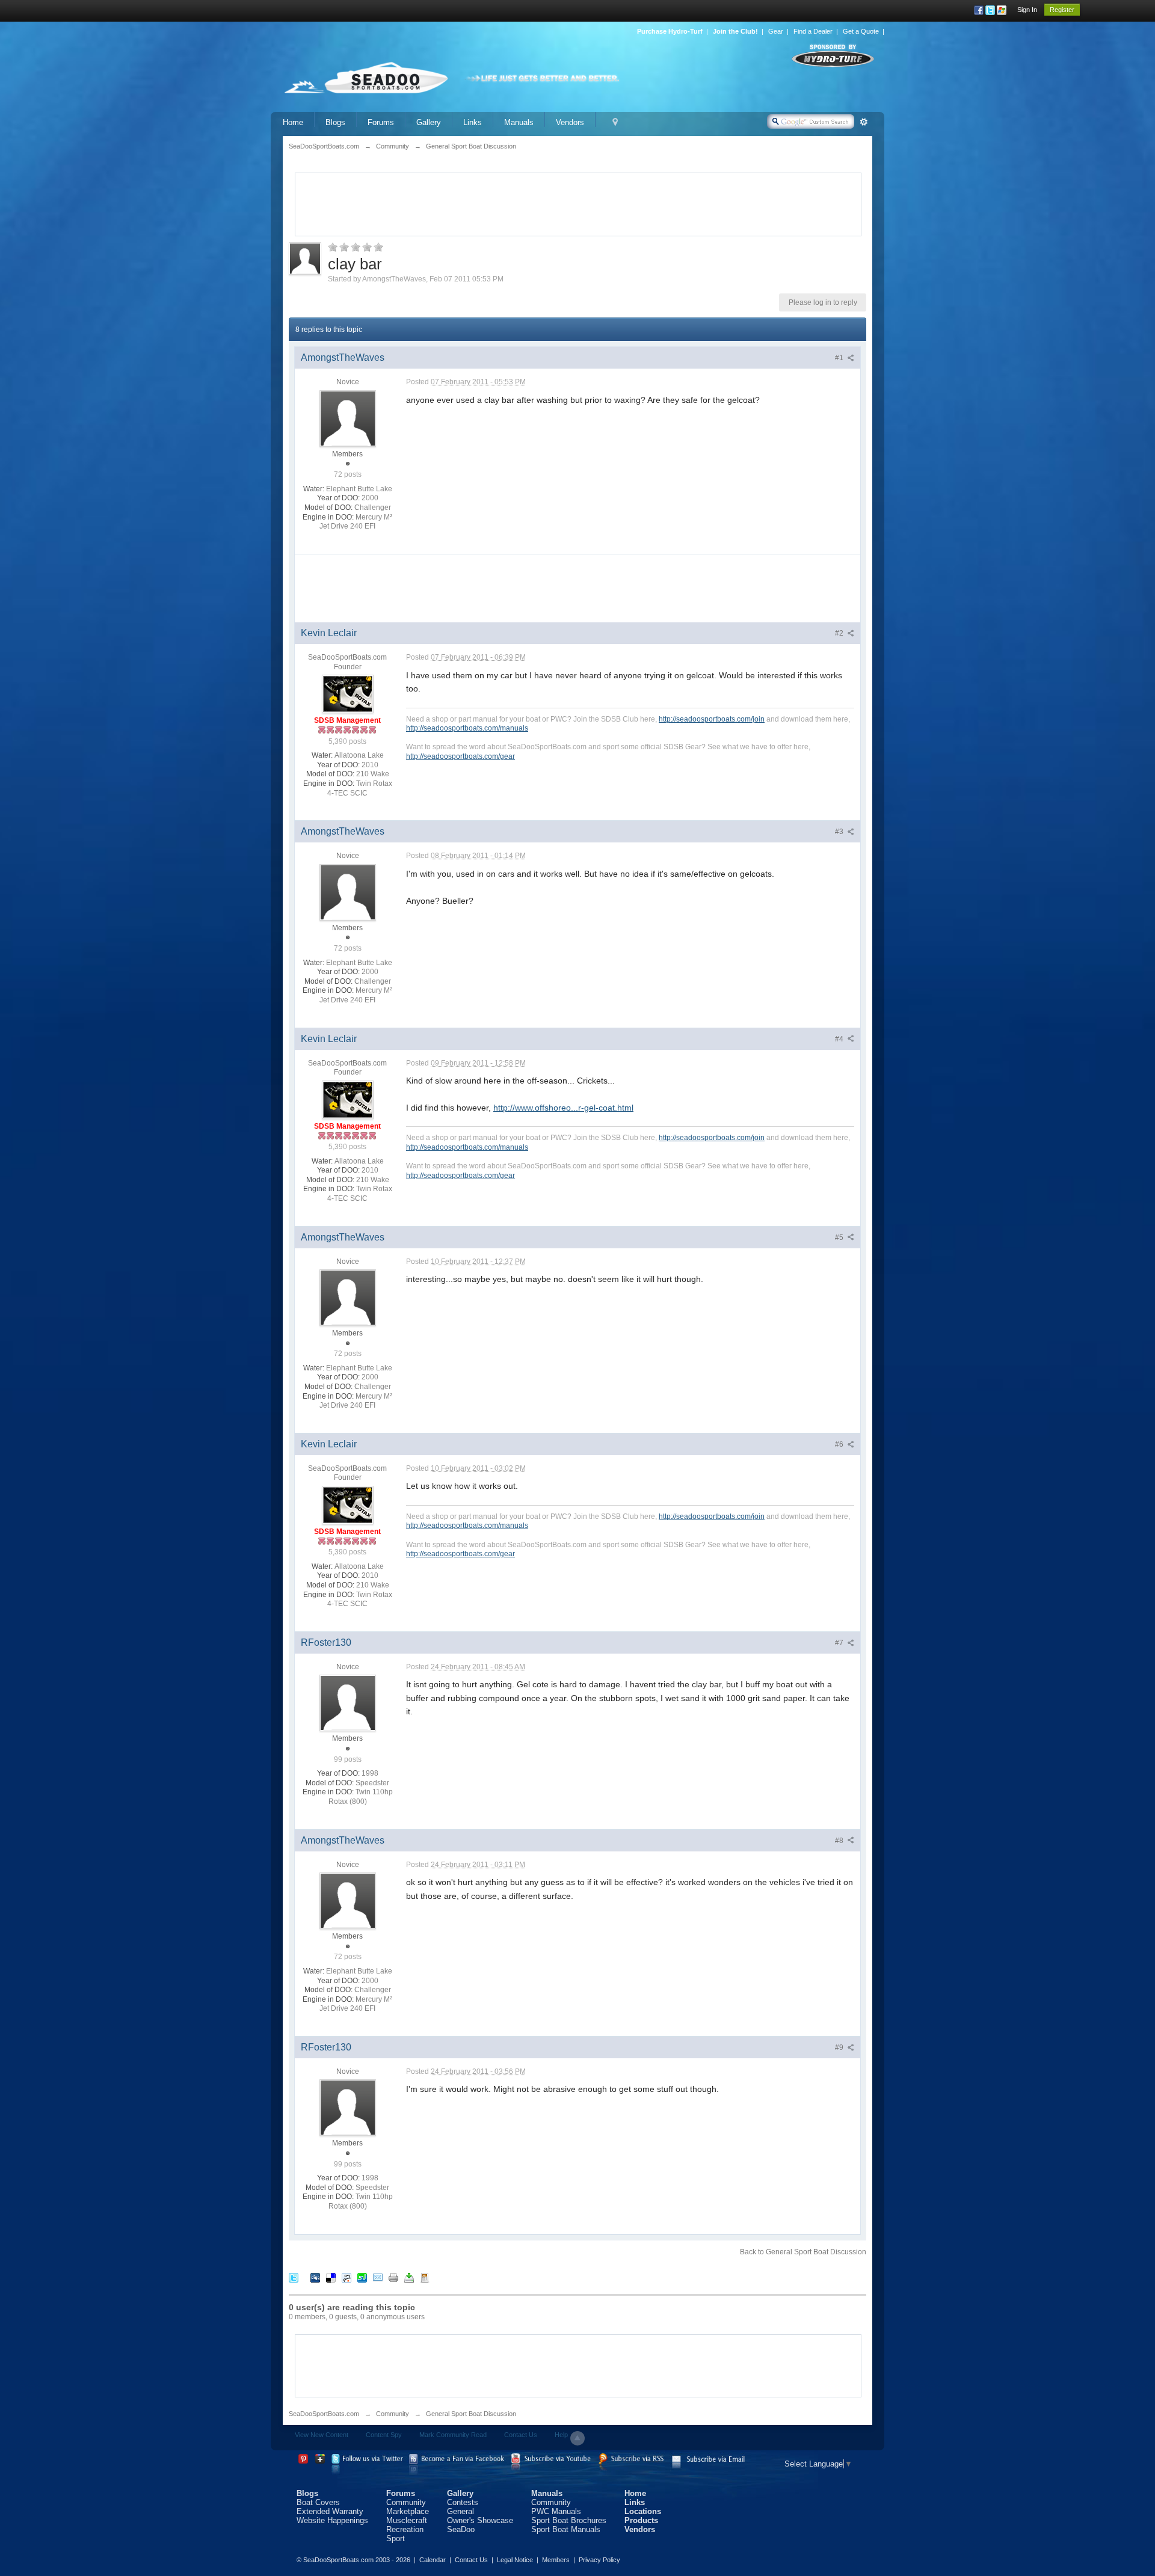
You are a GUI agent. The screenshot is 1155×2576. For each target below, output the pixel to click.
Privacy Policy (599, 2560)
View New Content (322, 2435)
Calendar (433, 2560)
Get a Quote (861, 31)
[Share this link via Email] (378, 2277)
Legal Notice (515, 2560)
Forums (381, 122)
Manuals (519, 122)
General (460, 2511)
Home (293, 122)
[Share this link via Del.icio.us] (331, 2277)
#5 (840, 1237)
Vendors (570, 122)
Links (473, 122)
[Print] (393, 2277)
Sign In (1027, 10)
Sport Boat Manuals (566, 2529)
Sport (396, 2538)
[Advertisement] (578, 203)
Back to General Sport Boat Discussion (803, 2252)
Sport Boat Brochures (569, 2520)
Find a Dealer (813, 31)
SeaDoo (461, 2529)
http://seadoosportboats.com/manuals (467, 728)
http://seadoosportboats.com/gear (460, 756)
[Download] (409, 2277)
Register (1062, 10)
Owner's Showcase (480, 2520)
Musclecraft (407, 2520)
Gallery (429, 122)
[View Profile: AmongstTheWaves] (348, 418)
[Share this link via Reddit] (346, 2277)
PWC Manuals (556, 2511)
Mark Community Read (453, 2435)
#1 (840, 358)
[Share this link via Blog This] (425, 2277)
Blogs (335, 122)
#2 (840, 633)
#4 (840, 1039)
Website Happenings (332, 2520)
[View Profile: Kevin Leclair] (348, 694)
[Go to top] (577, 2438)
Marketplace (408, 2511)
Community (393, 2414)
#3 (840, 832)
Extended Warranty (330, 2511)
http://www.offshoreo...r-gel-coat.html (563, 1108)
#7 (840, 1643)
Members (556, 2560)
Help (561, 2435)
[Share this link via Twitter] (294, 2277)
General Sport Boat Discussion (471, 2414)
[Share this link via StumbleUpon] (362, 2277)
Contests (463, 2502)
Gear (776, 31)
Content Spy (384, 2435)
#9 (840, 2047)
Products (641, 2520)
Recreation (405, 2529)
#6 (840, 1444)
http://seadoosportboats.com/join (712, 719)
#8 (840, 1841)
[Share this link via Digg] (315, 2277)
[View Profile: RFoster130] (348, 1703)
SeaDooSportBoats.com (324, 2414)
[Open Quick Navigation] (615, 122)
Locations (643, 2511)
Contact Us (521, 2435)
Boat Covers (318, 2502)
